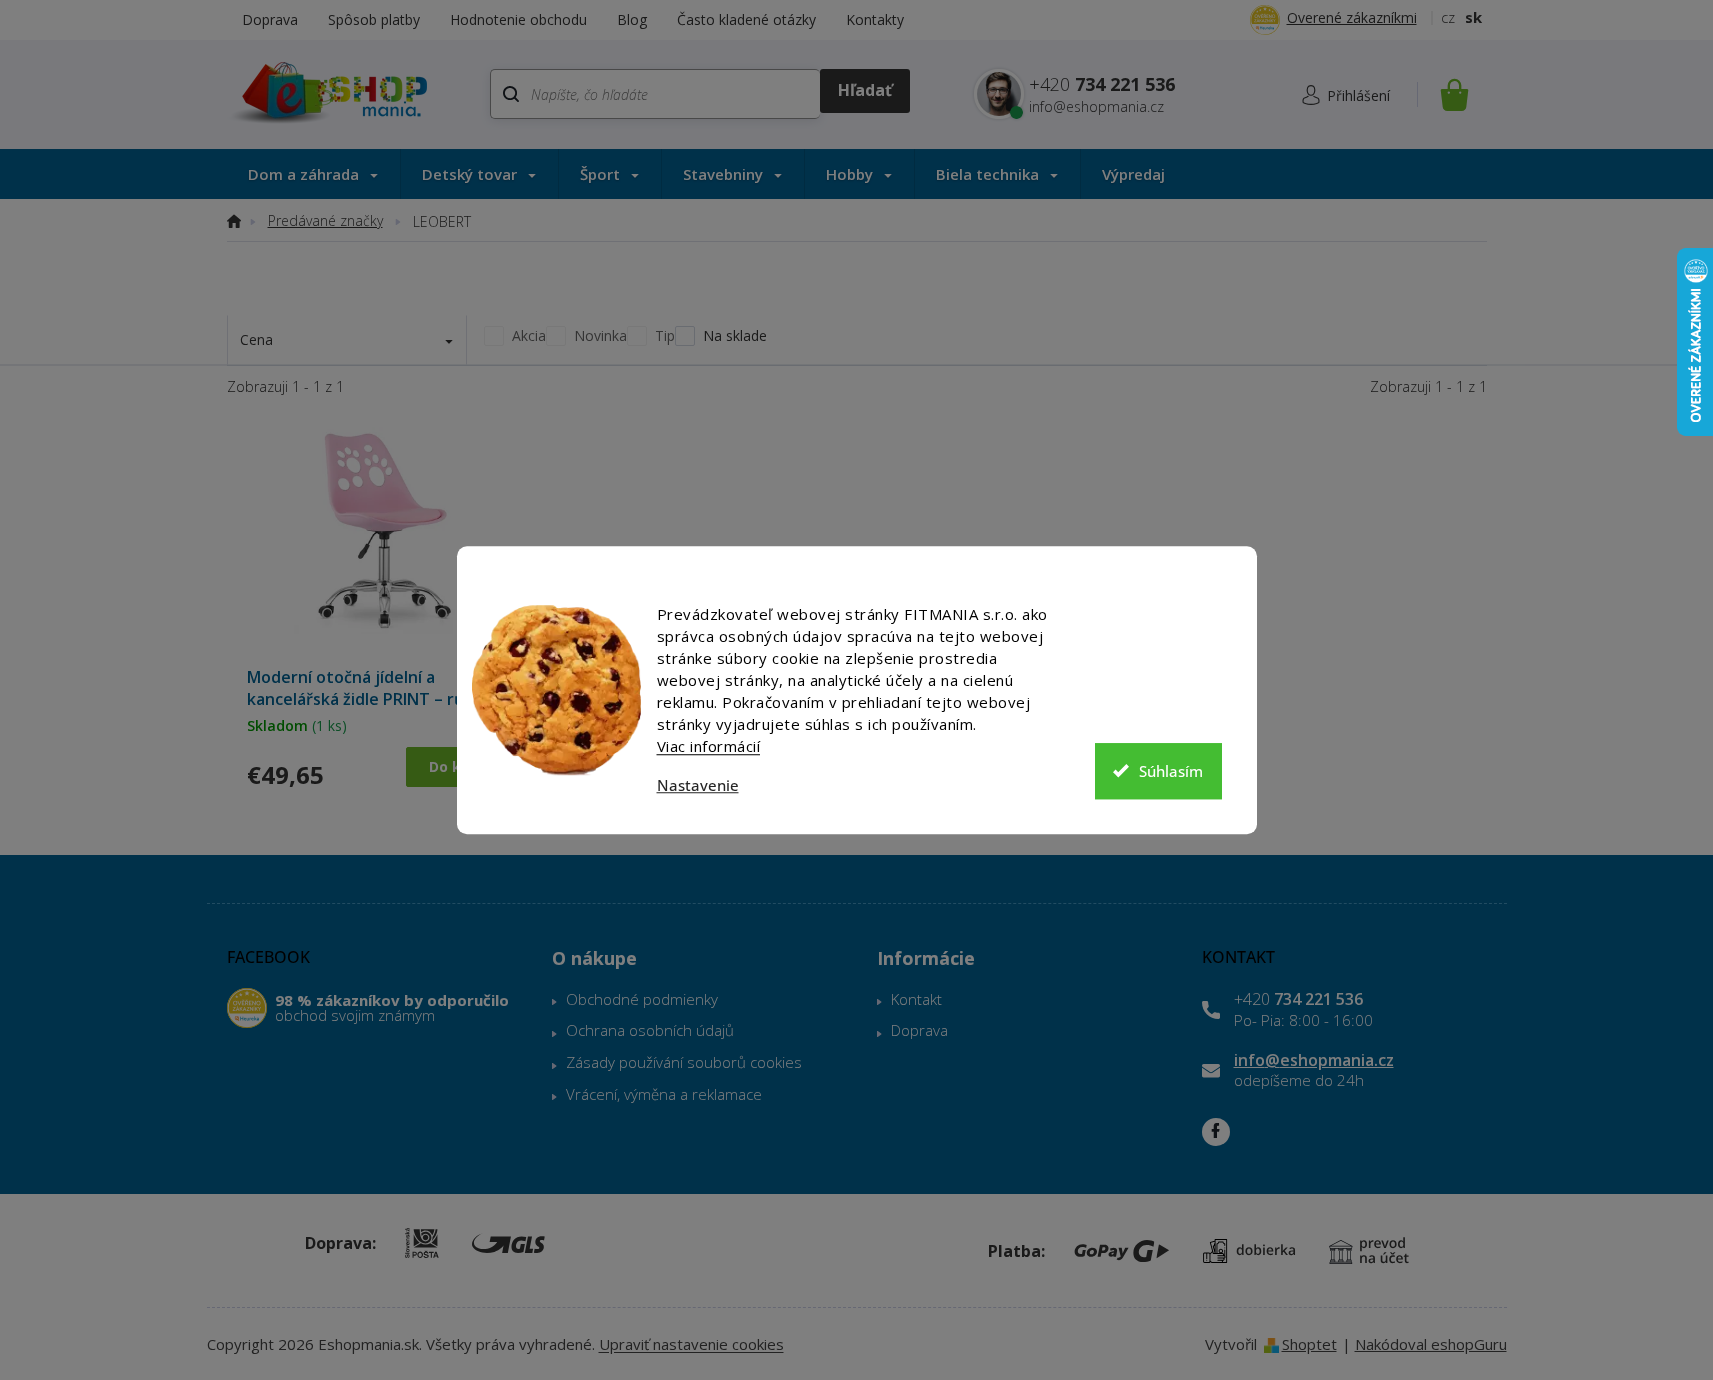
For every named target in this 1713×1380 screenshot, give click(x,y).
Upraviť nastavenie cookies (691, 1344)
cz (1448, 17)
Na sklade (735, 335)
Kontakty (875, 19)
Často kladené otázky (746, 19)
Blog (632, 19)
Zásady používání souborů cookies (684, 1062)
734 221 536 (1298, 999)
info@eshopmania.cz (1314, 1060)
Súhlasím (1171, 771)
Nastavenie (698, 785)
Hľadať (864, 91)
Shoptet (1309, 1344)
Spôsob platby (374, 19)
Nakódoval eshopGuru (1431, 1344)
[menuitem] (313, 174)
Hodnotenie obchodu (518, 19)
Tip (665, 335)
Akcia (529, 335)
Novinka (600, 335)
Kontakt (916, 999)
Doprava (270, 19)
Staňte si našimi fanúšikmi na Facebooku (1216, 1132)
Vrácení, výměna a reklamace (664, 1094)
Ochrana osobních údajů (650, 1030)
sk (1473, 17)
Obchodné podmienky (642, 999)
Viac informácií (709, 746)
